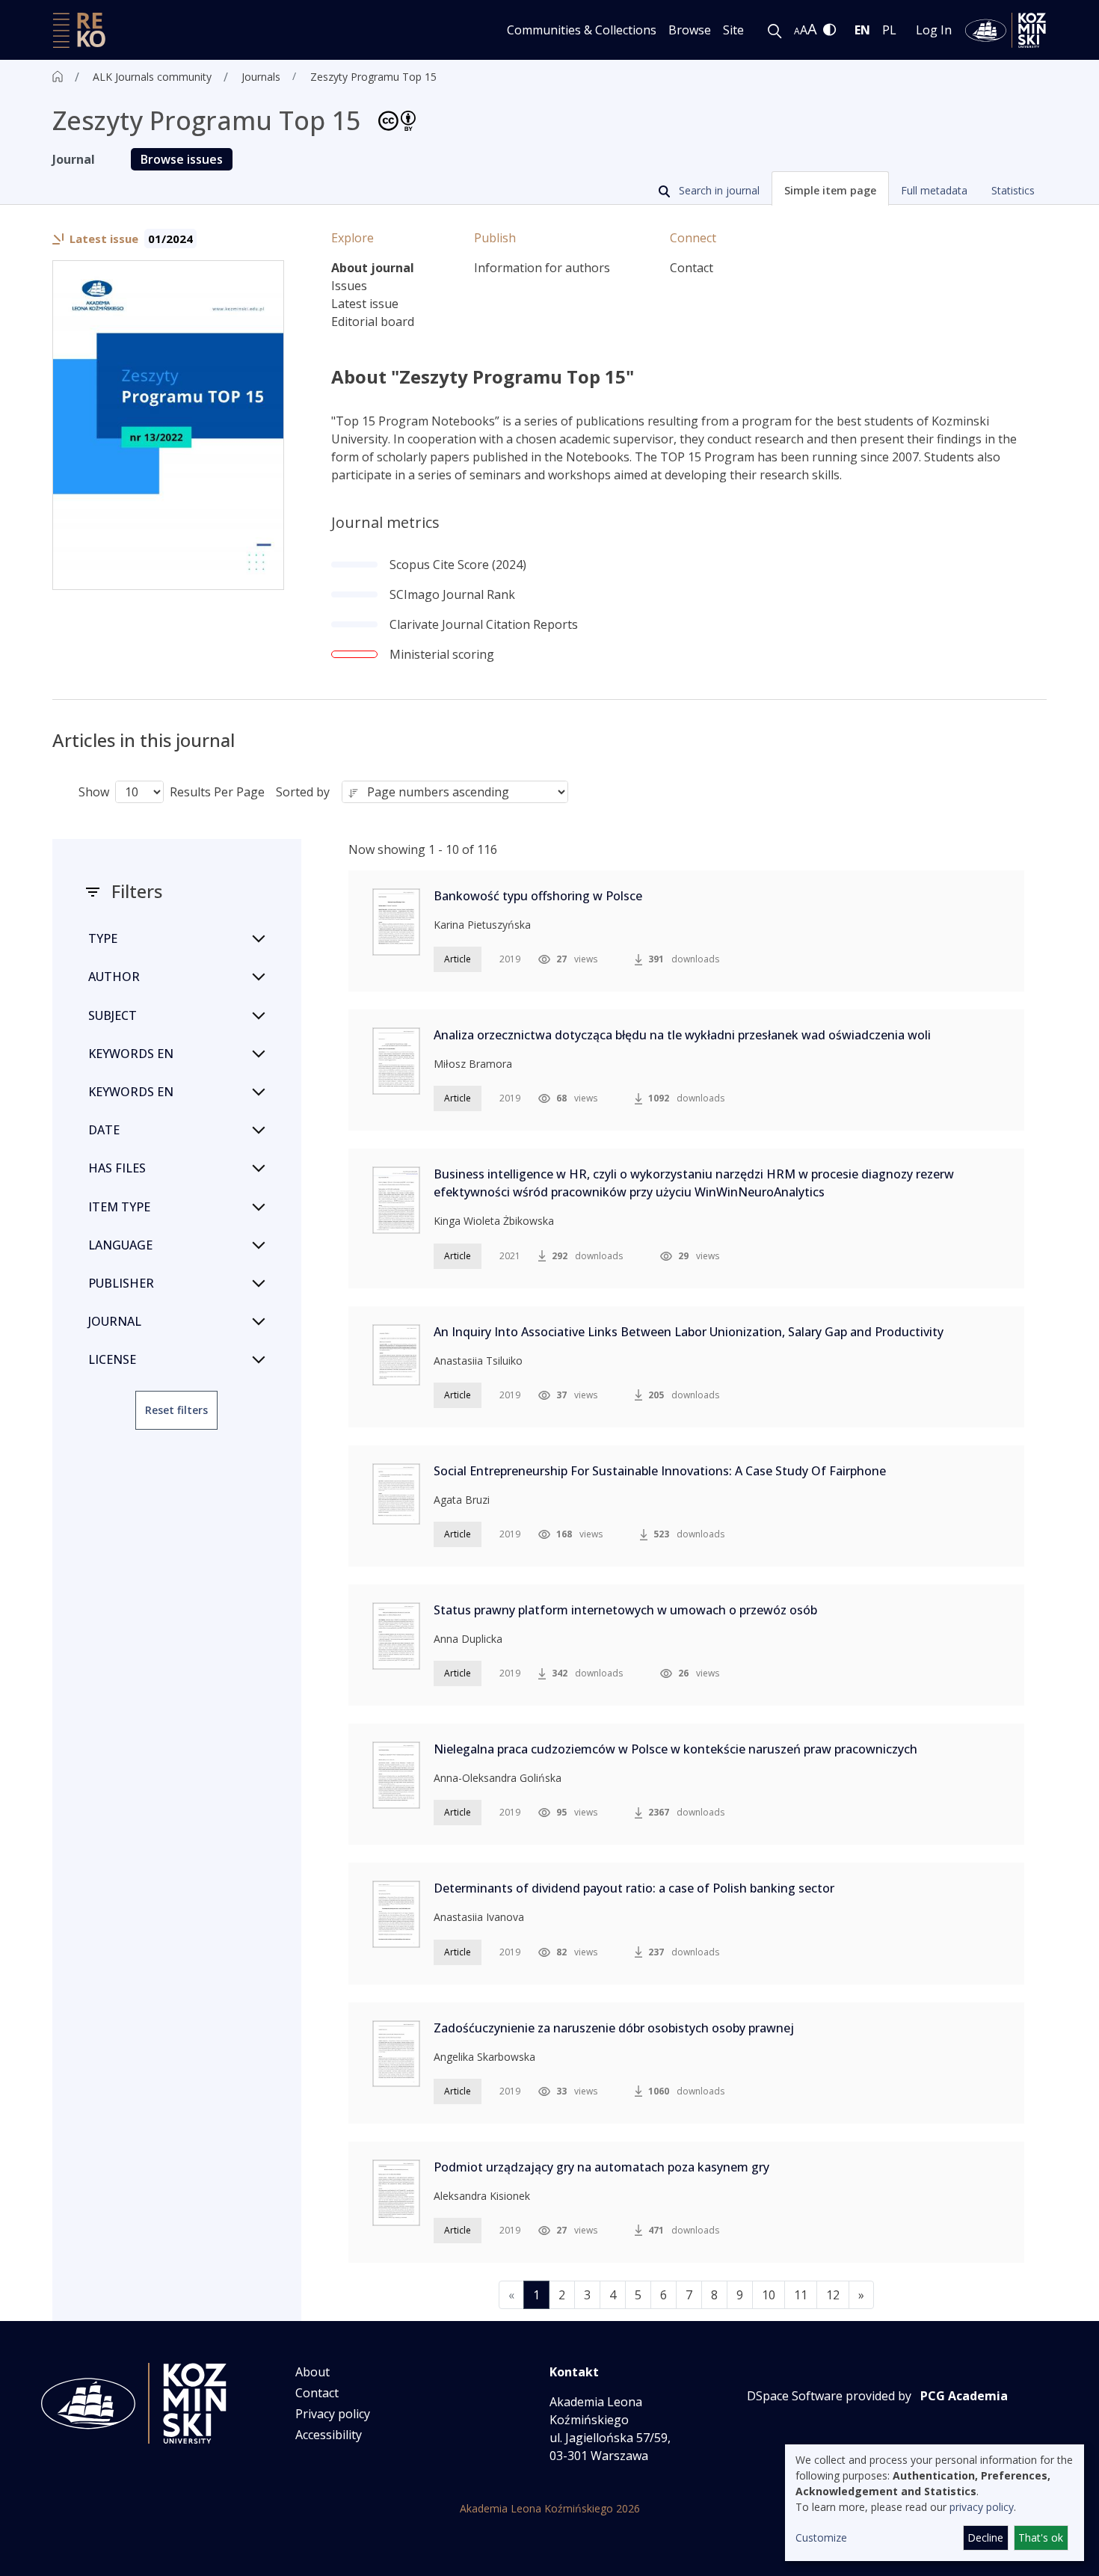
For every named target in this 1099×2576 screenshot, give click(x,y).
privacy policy (982, 2507)
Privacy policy (333, 2414)
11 (801, 2295)
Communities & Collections (582, 30)
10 (769, 2295)
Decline (985, 2537)
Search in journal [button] (718, 190)
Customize (821, 2537)
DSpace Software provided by (829, 2396)
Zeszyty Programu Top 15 (373, 77)
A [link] (797, 31)
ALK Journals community (152, 77)
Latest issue (365, 304)
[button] (830, 188)
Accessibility (329, 2435)
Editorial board (373, 322)
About (313, 2372)
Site (733, 30)
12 (833, 2295)
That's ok (1041, 2537)
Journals (261, 77)
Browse (690, 30)
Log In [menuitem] (934, 30)
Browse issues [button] (182, 159)
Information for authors (542, 268)
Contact (692, 268)
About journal (373, 268)
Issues (349, 286)
